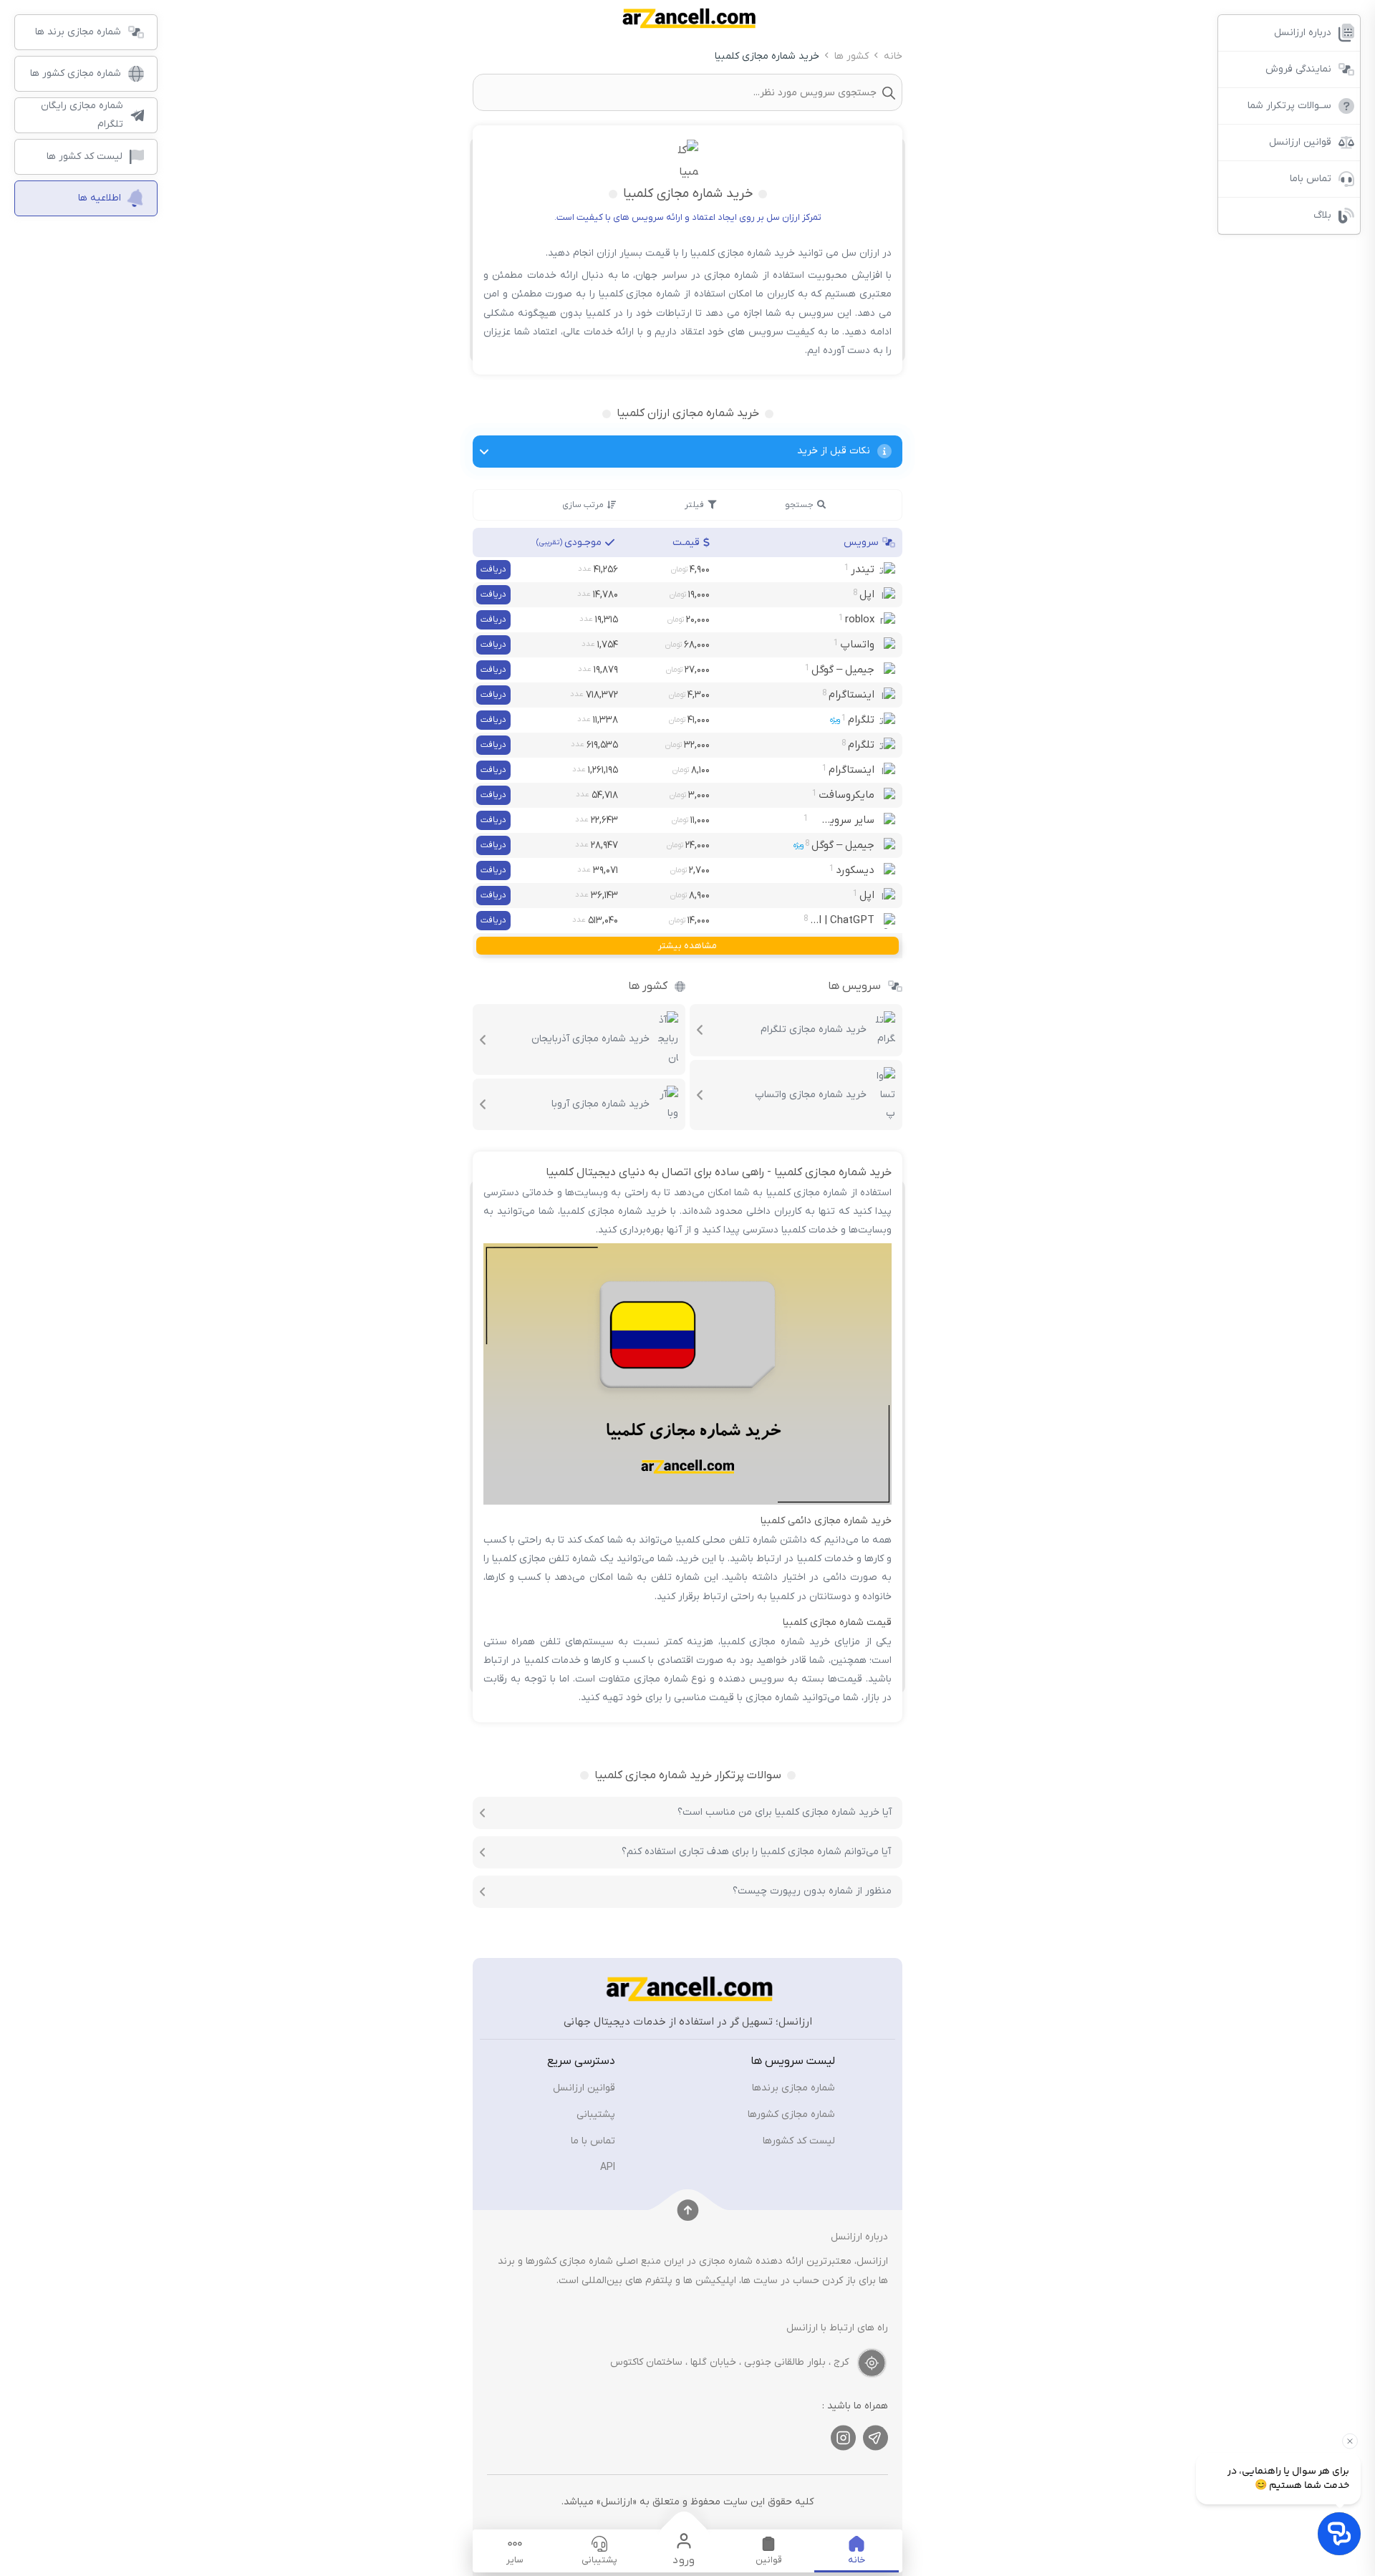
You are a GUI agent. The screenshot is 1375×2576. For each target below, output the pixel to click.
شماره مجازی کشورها (791, 2114)
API (608, 2167)
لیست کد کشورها (799, 2141)
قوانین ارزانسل (584, 2088)
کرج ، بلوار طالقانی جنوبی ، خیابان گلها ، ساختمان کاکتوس (729, 2362)
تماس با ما (593, 2141)
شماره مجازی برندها (793, 2088)
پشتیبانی (596, 2114)
